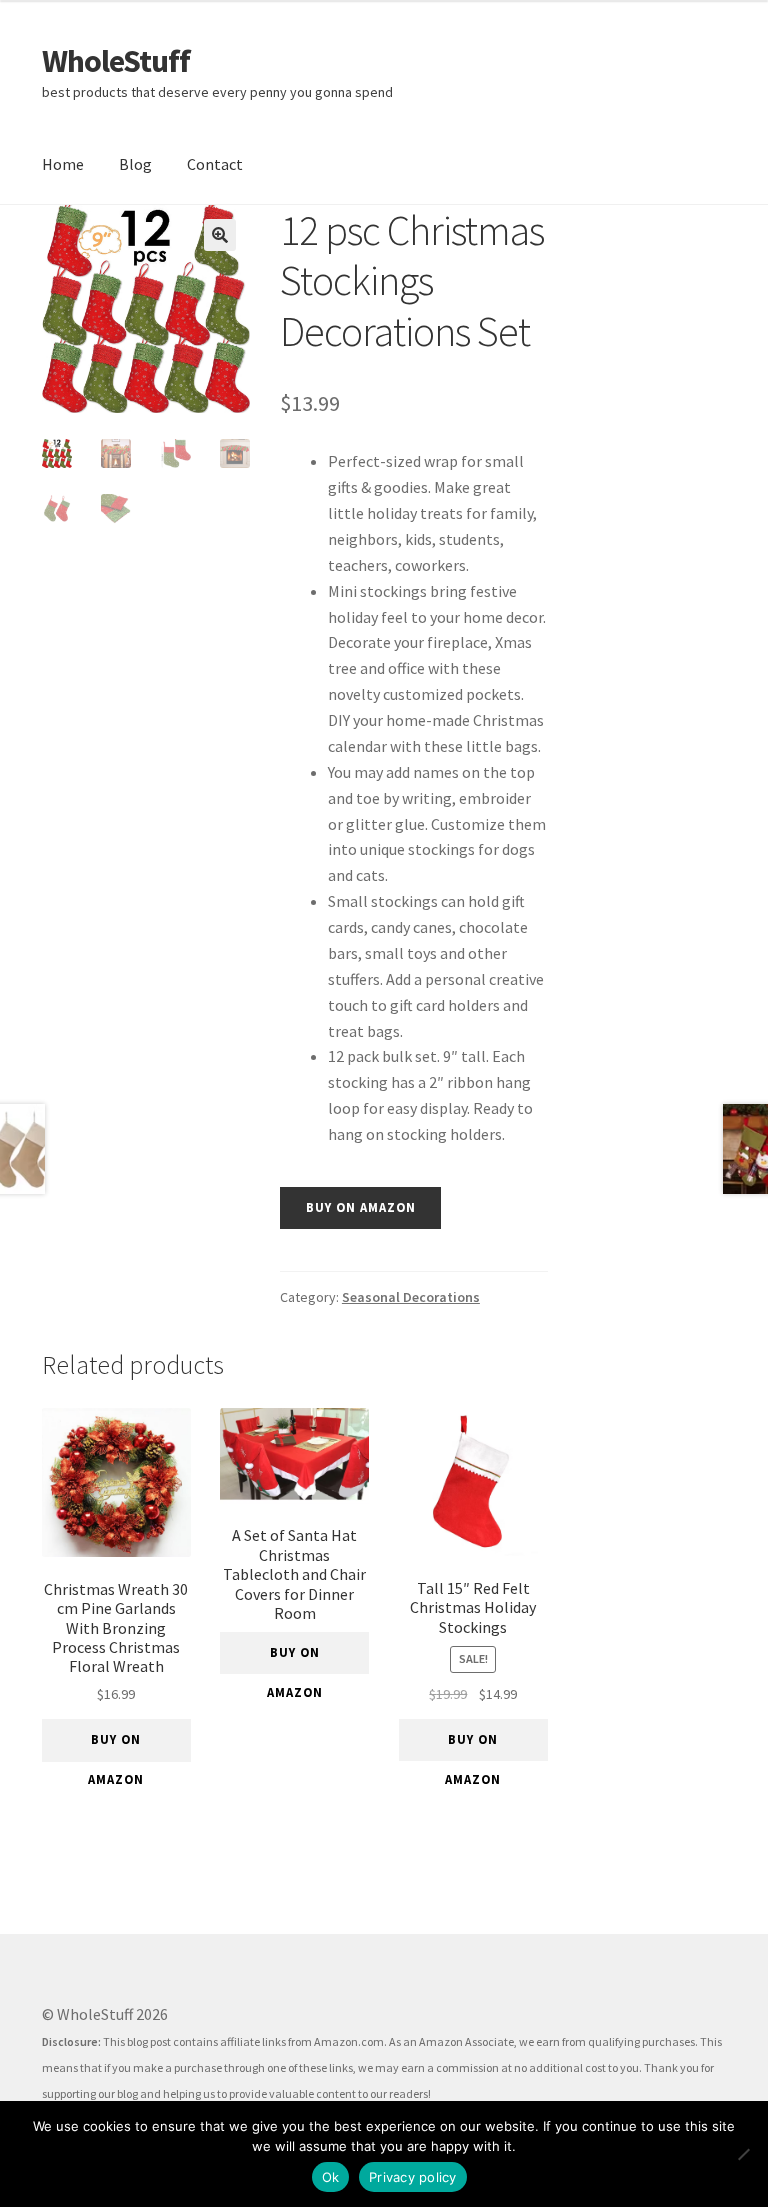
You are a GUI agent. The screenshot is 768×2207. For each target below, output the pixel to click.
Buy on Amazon (361, 1207)
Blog (135, 164)
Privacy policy (413, 2177)
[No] (743, 2154)
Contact (215, 164)
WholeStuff (116, 61)
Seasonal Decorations (411, 1297)
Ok (331, 2177)
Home (63, 164)
